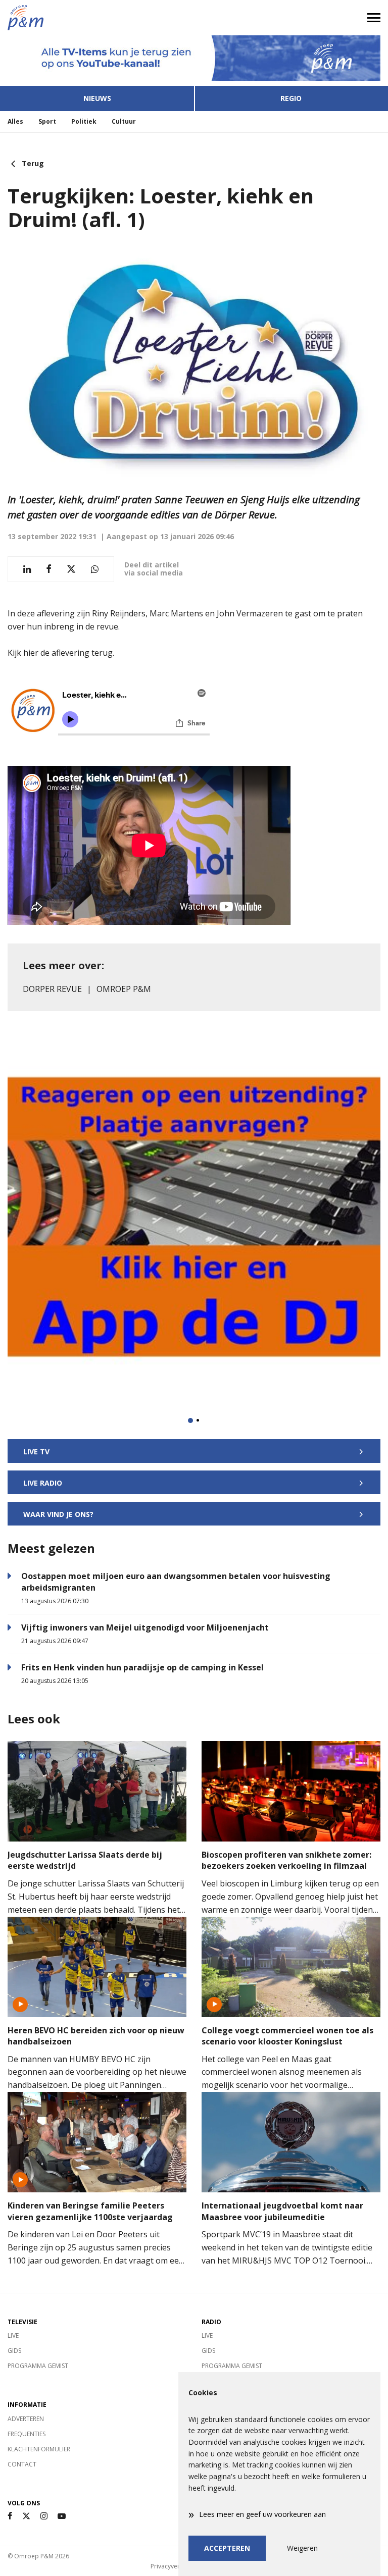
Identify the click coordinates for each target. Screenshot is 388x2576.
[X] (26, 2516)
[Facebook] (10, 2516)
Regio (291, 98)
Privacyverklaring (175, 2566)
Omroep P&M (124, 989)
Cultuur (124, 121)
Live (13, 2335)
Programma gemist (38, 2366)
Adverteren (26, 2419)
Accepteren (227, 2548)
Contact (22, 2464)
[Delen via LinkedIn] (27, 569)
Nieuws (97, 98)
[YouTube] (62, 2516)
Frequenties (27, 2434)
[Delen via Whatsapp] (95, 569)
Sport (47, 121)
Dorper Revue (52, 989)
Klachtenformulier (39, 2449)
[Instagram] (44, 2516)
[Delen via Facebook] (49, 569)
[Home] (97, 18)
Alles (15, 121)
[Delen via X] (71, 569)
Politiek (84, 121)
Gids (14, 2351)
